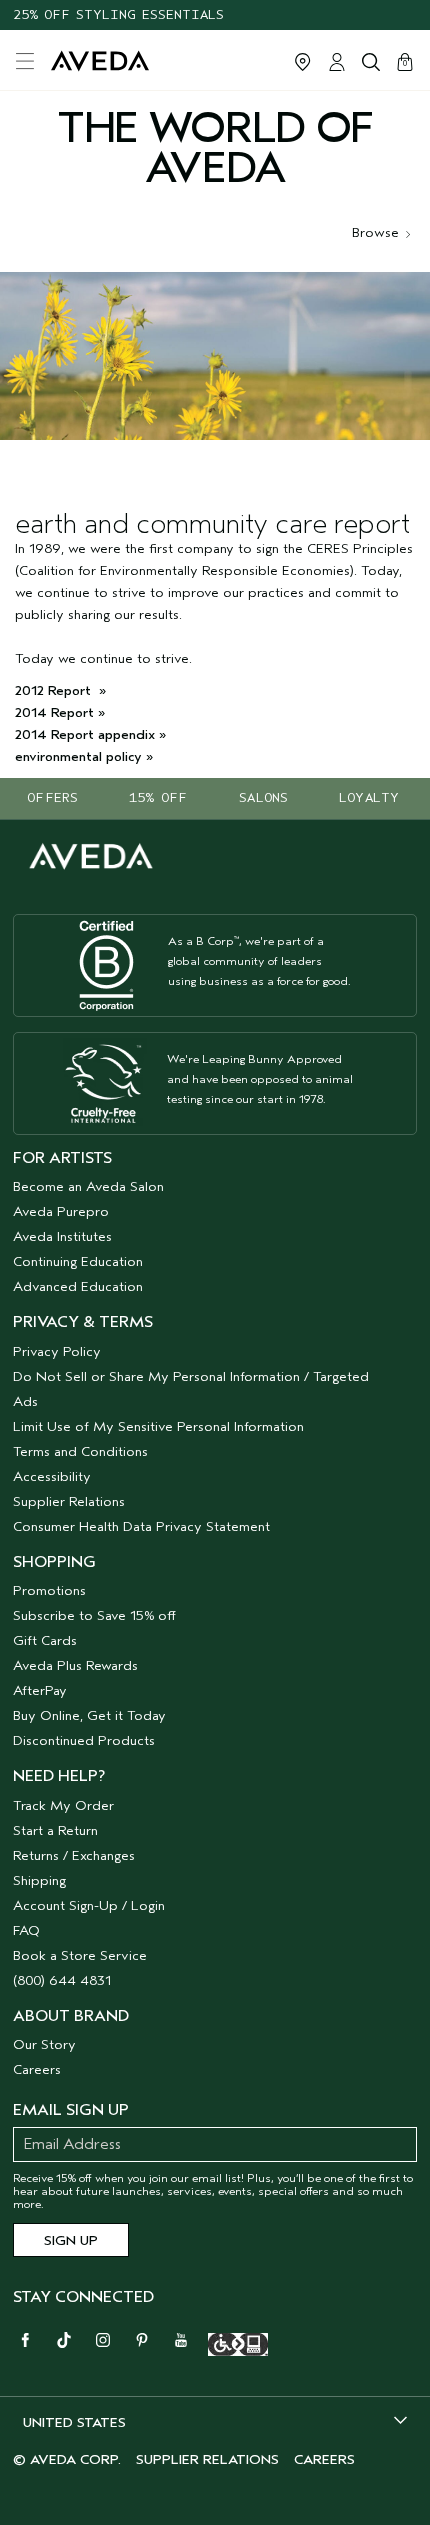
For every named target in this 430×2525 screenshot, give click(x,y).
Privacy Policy (57, 1351)
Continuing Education (78, 1261)
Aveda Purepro (61, 1211)
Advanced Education (78, 1286)
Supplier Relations (69, 1501)
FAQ (26, 1930)
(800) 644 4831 (62, 1980)
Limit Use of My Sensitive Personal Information (158, 1426)
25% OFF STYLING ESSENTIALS (118, 14)
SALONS (263, 797)
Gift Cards (45, 1640)
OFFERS (52, 797)
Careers (37, 2069)
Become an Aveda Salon (88, 1186)
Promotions (49, 1590)
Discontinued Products (84, 1740)
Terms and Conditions (80, 1451)
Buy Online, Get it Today (89, 1715)
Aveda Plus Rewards (75, 1665)
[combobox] (215, 2422)
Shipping (39, 1880)
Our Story (44, 2044)
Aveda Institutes (62, 1236)
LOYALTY (369, 797)
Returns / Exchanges (74, 1855)
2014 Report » (60, 712)
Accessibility (52, 1476)
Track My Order (63, 1805)
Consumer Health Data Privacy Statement (141, 1526)
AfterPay (40, 1690)
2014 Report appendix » (90, 734)
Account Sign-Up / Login (89, 1905)
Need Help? (59, 1776)
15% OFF (158, 797)
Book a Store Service (80, 1955)
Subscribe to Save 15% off (94, 1615)
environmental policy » (84, 756)
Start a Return (55, 1830)
